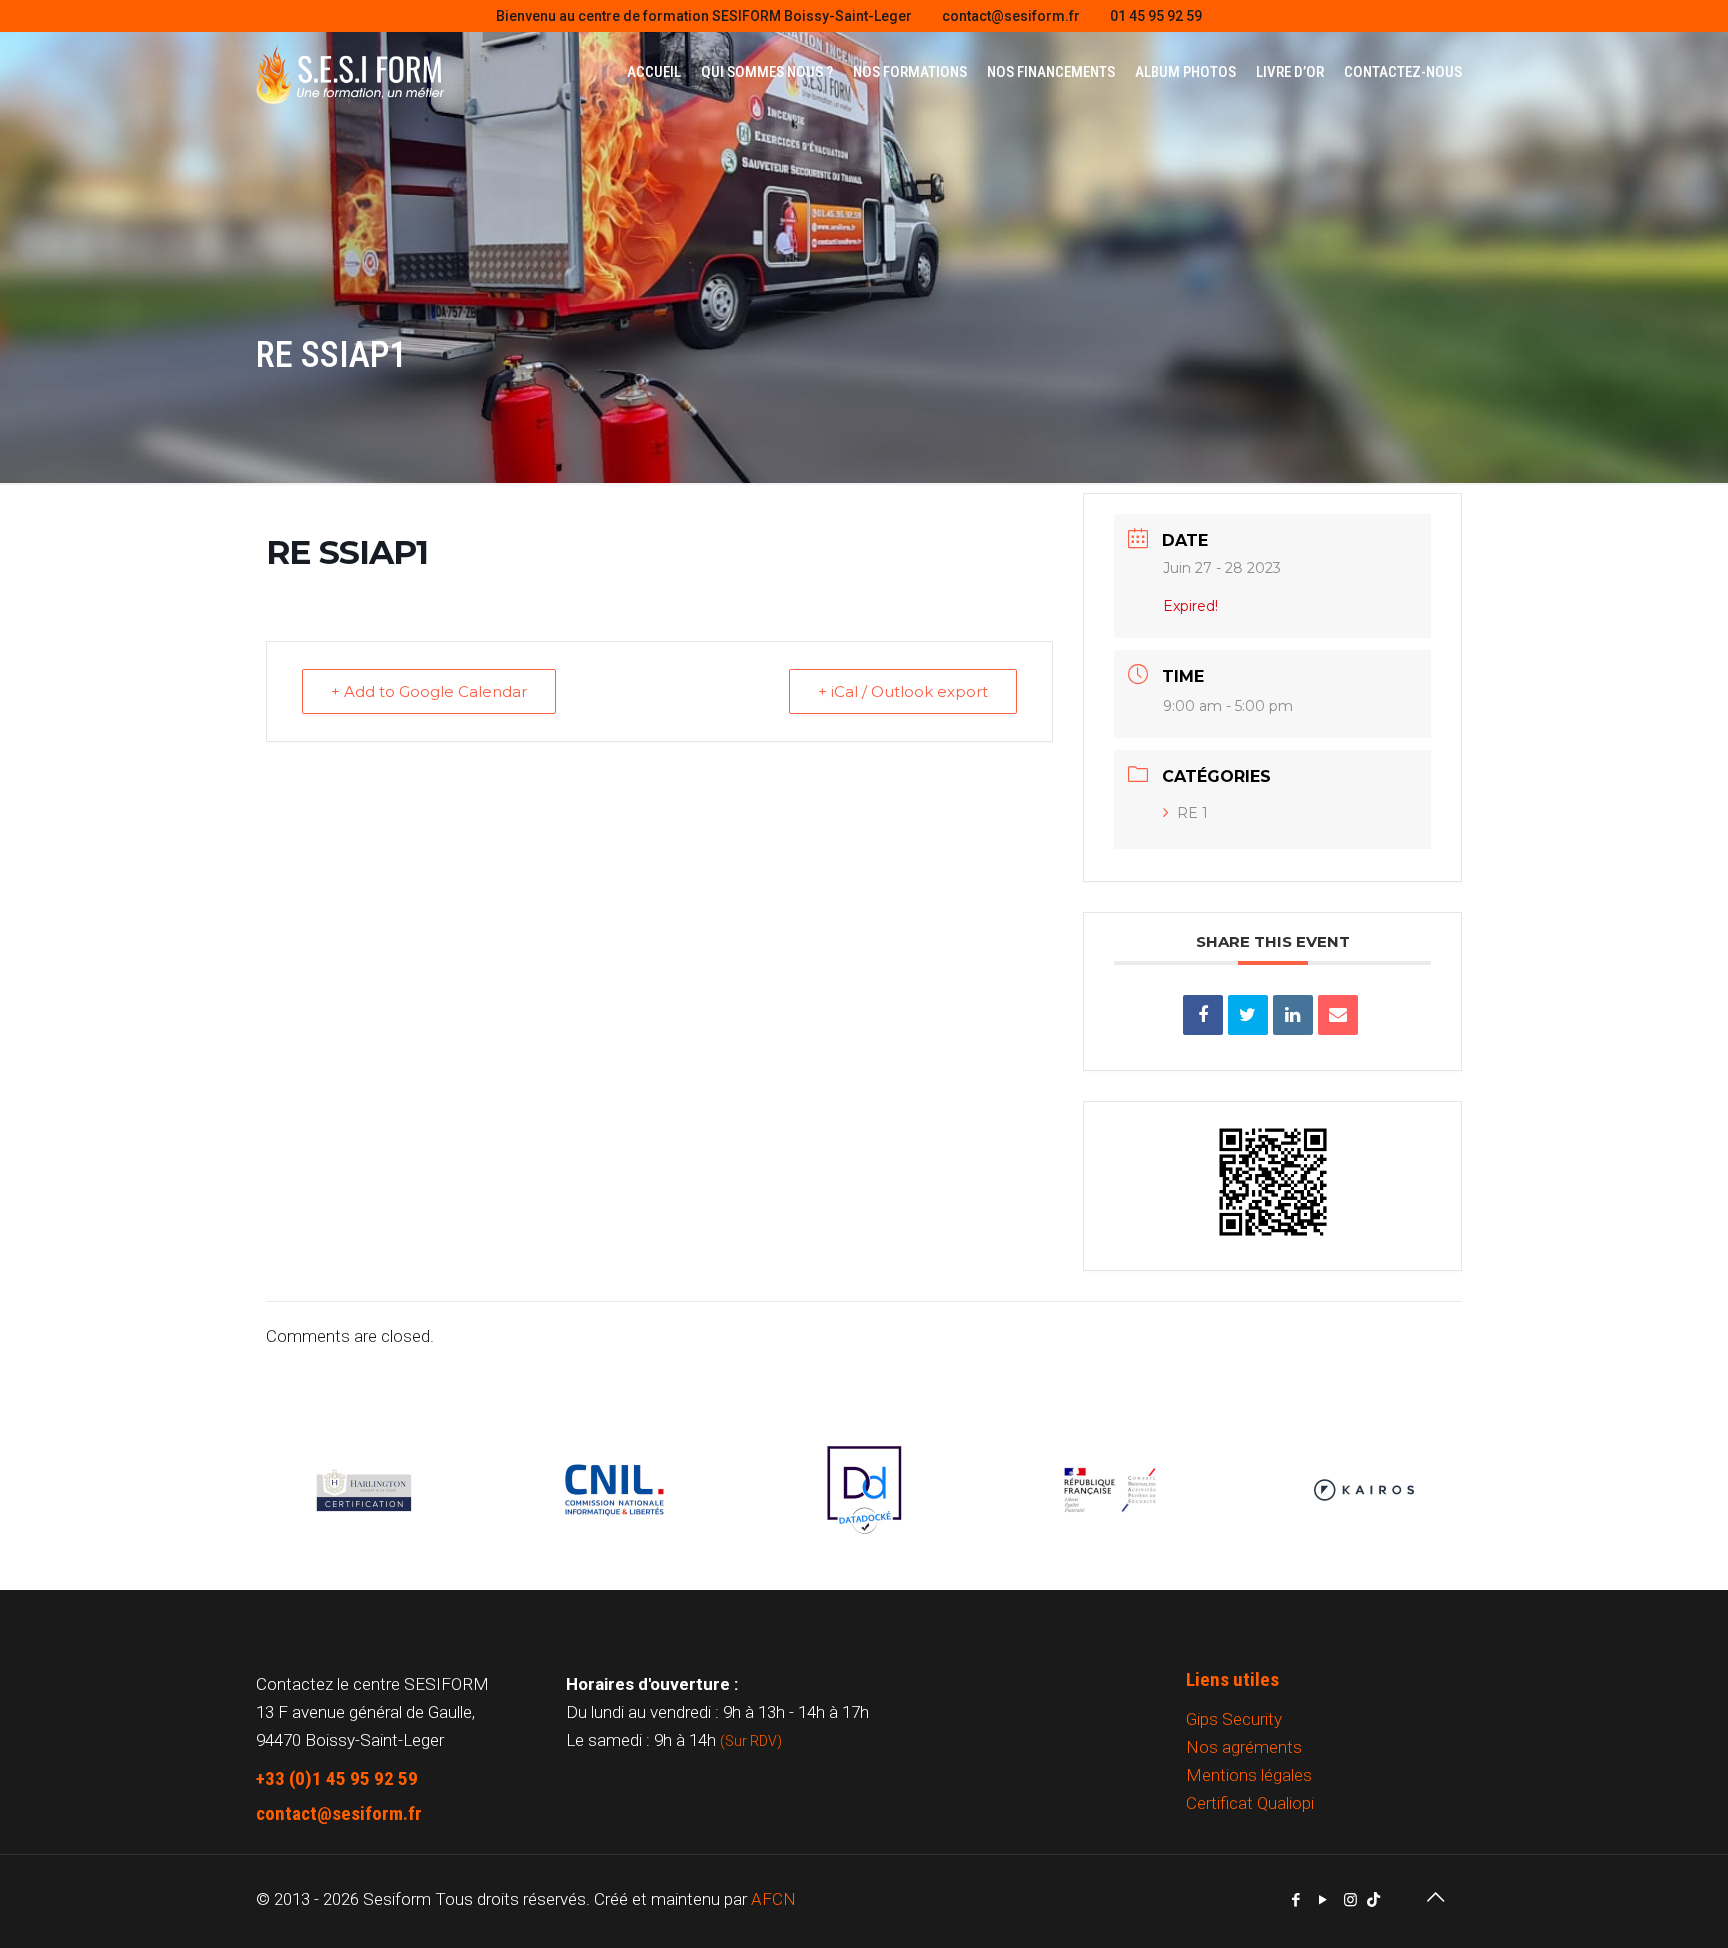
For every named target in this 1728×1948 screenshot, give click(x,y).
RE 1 (1192, 813)
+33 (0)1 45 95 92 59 (337, 1778)
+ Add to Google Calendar (429, 691)
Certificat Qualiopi (1250, 1803)
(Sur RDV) (751, 1741)
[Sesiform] (350, 72)
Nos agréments (1244, 1747)
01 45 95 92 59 (1156, 16)
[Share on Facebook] (1203, 1015)
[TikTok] (1373, 1900)
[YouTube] (1323, 1900)
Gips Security (1234, 1719)
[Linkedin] (1293, 1015)
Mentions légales (1249, 1775)
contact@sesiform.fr (1011, 16)
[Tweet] (1248, 1015)
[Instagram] (1350, 1900)
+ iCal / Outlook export (903, 691)
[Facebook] (1296, 1900)
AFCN (773, 1899)
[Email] (1338, 1015)
